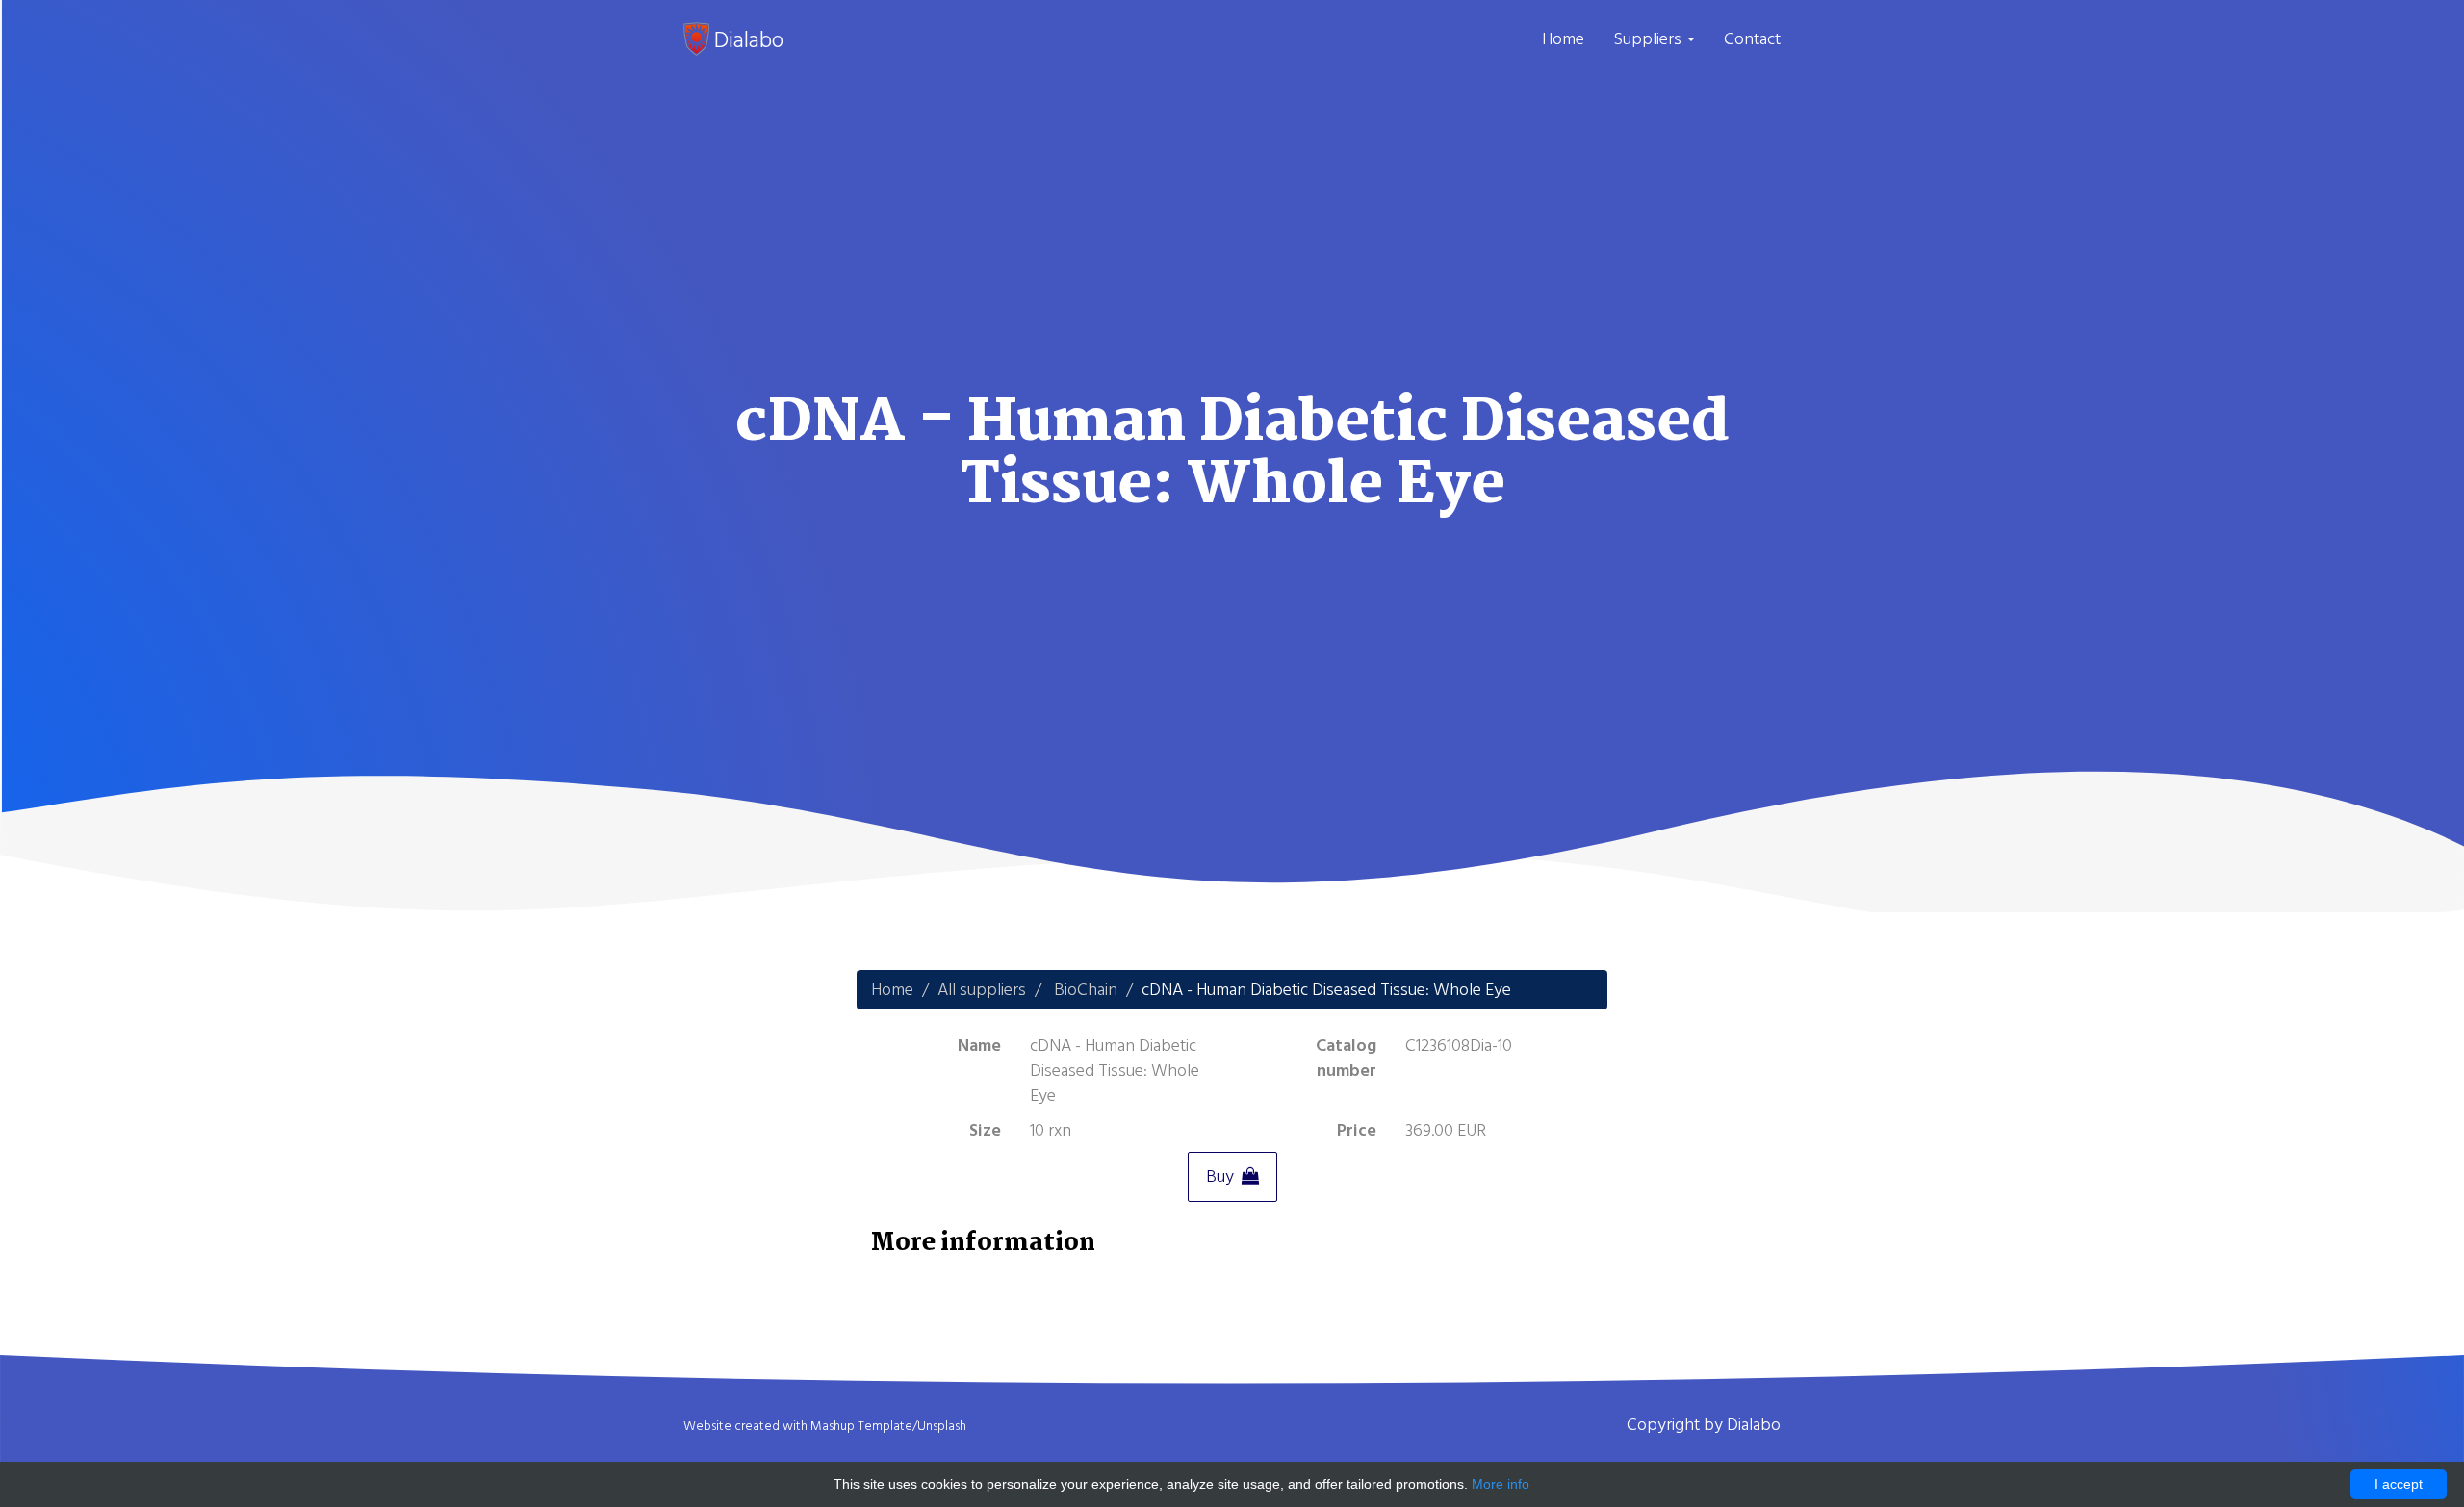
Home (1563, 39)
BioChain (1086, 990)
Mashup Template (861, 1426)
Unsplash (942, 1426)
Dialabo (746, 39)
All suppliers (982, 990)
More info (1501, 1484)
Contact (1752, 39)
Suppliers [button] (1649, 39)
